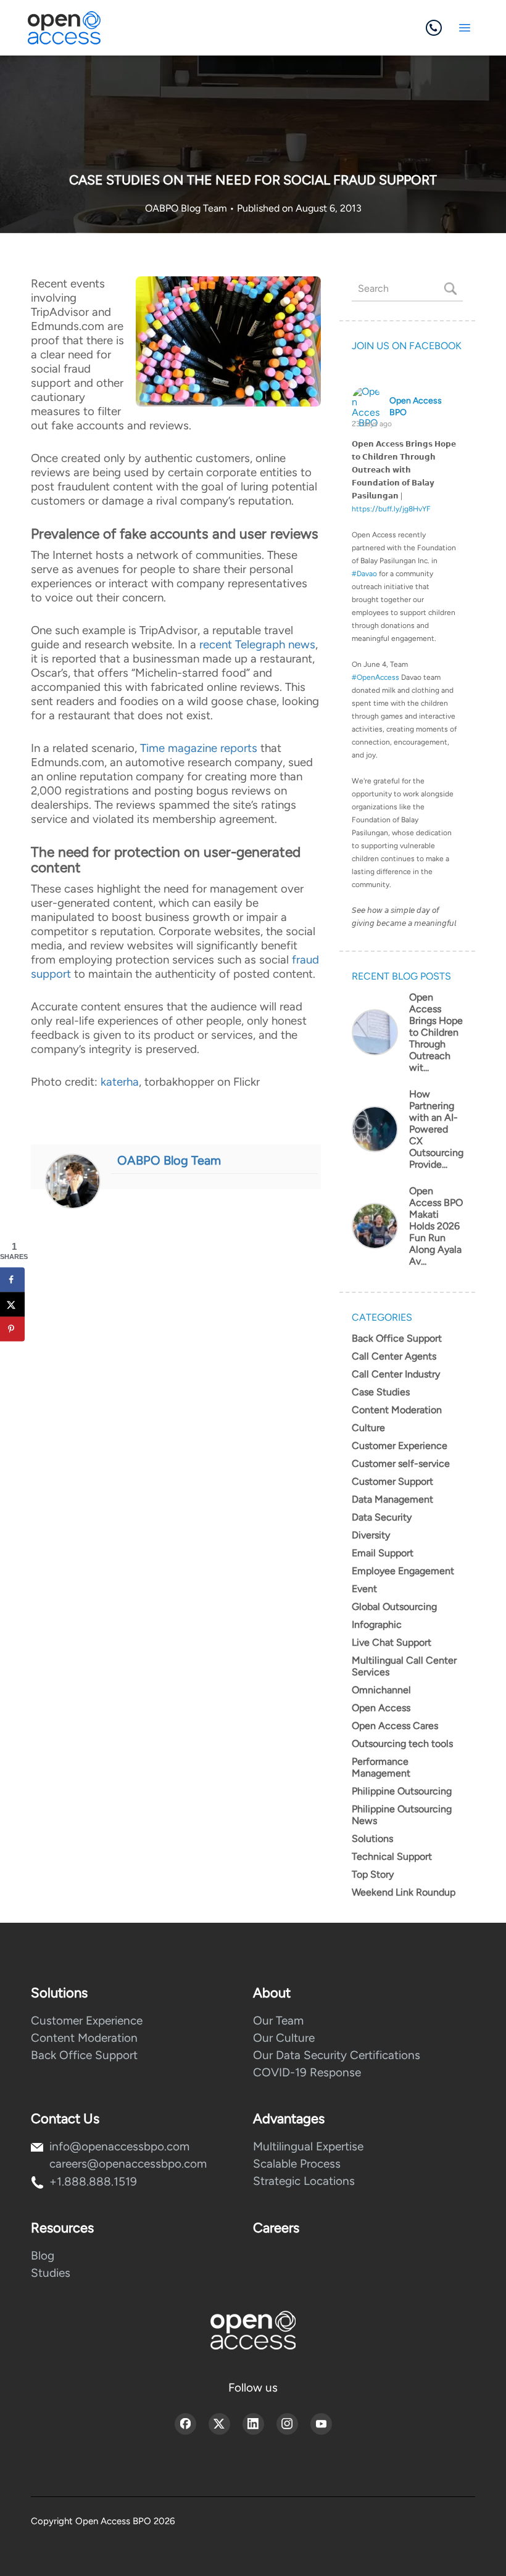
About (272, 1993)
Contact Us (65, 2119)
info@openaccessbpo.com (119, 2146)
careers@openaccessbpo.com (128, 2164)
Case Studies (381, 1392)
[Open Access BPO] (253, 2330)
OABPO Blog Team (187, 208)
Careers (276, 2228)
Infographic (377, 1624)
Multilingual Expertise (308, 2146)
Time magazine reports (199, 748)
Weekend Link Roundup (404, 1892)
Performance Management (381, 1767)
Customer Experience (400, 1446)
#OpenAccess (375, 677)
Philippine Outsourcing (402, 1791)
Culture (368, 1428)
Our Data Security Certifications (337, 2055)
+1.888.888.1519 (93, 2182)
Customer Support (392, 1481)
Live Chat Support (392, 1642)
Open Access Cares (395, 1726)
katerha (120, 1082)
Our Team (278, 2021)
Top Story (373, 1874)
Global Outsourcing (394, 1607)
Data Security (382, 1517)
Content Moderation (397, 1410)
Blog (43, 2256)
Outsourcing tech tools (402, 1744)
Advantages (289, 2119)
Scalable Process (297, 2164)
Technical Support (392, 1856)
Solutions (372, 1839)
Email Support (383, 1553)
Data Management (392, 1499)
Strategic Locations (304, 2181)
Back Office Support (397, 1338)
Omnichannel (381, 1690)
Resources (62, 2228)
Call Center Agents (394, 1356)
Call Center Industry (396, 1374)
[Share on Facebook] (12, 1279)
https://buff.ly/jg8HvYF (391, 509)
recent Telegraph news (257, 644)
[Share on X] (12, 1304)
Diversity (371, 1535)
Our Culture (284, 2038)
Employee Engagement (403, 1571)
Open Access (381, 1708)
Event (364, 1589)
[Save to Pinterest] (12, 1329)
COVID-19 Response (307, 2072)
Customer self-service (401, 1463)
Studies (51, 2273)
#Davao (364, 574)
